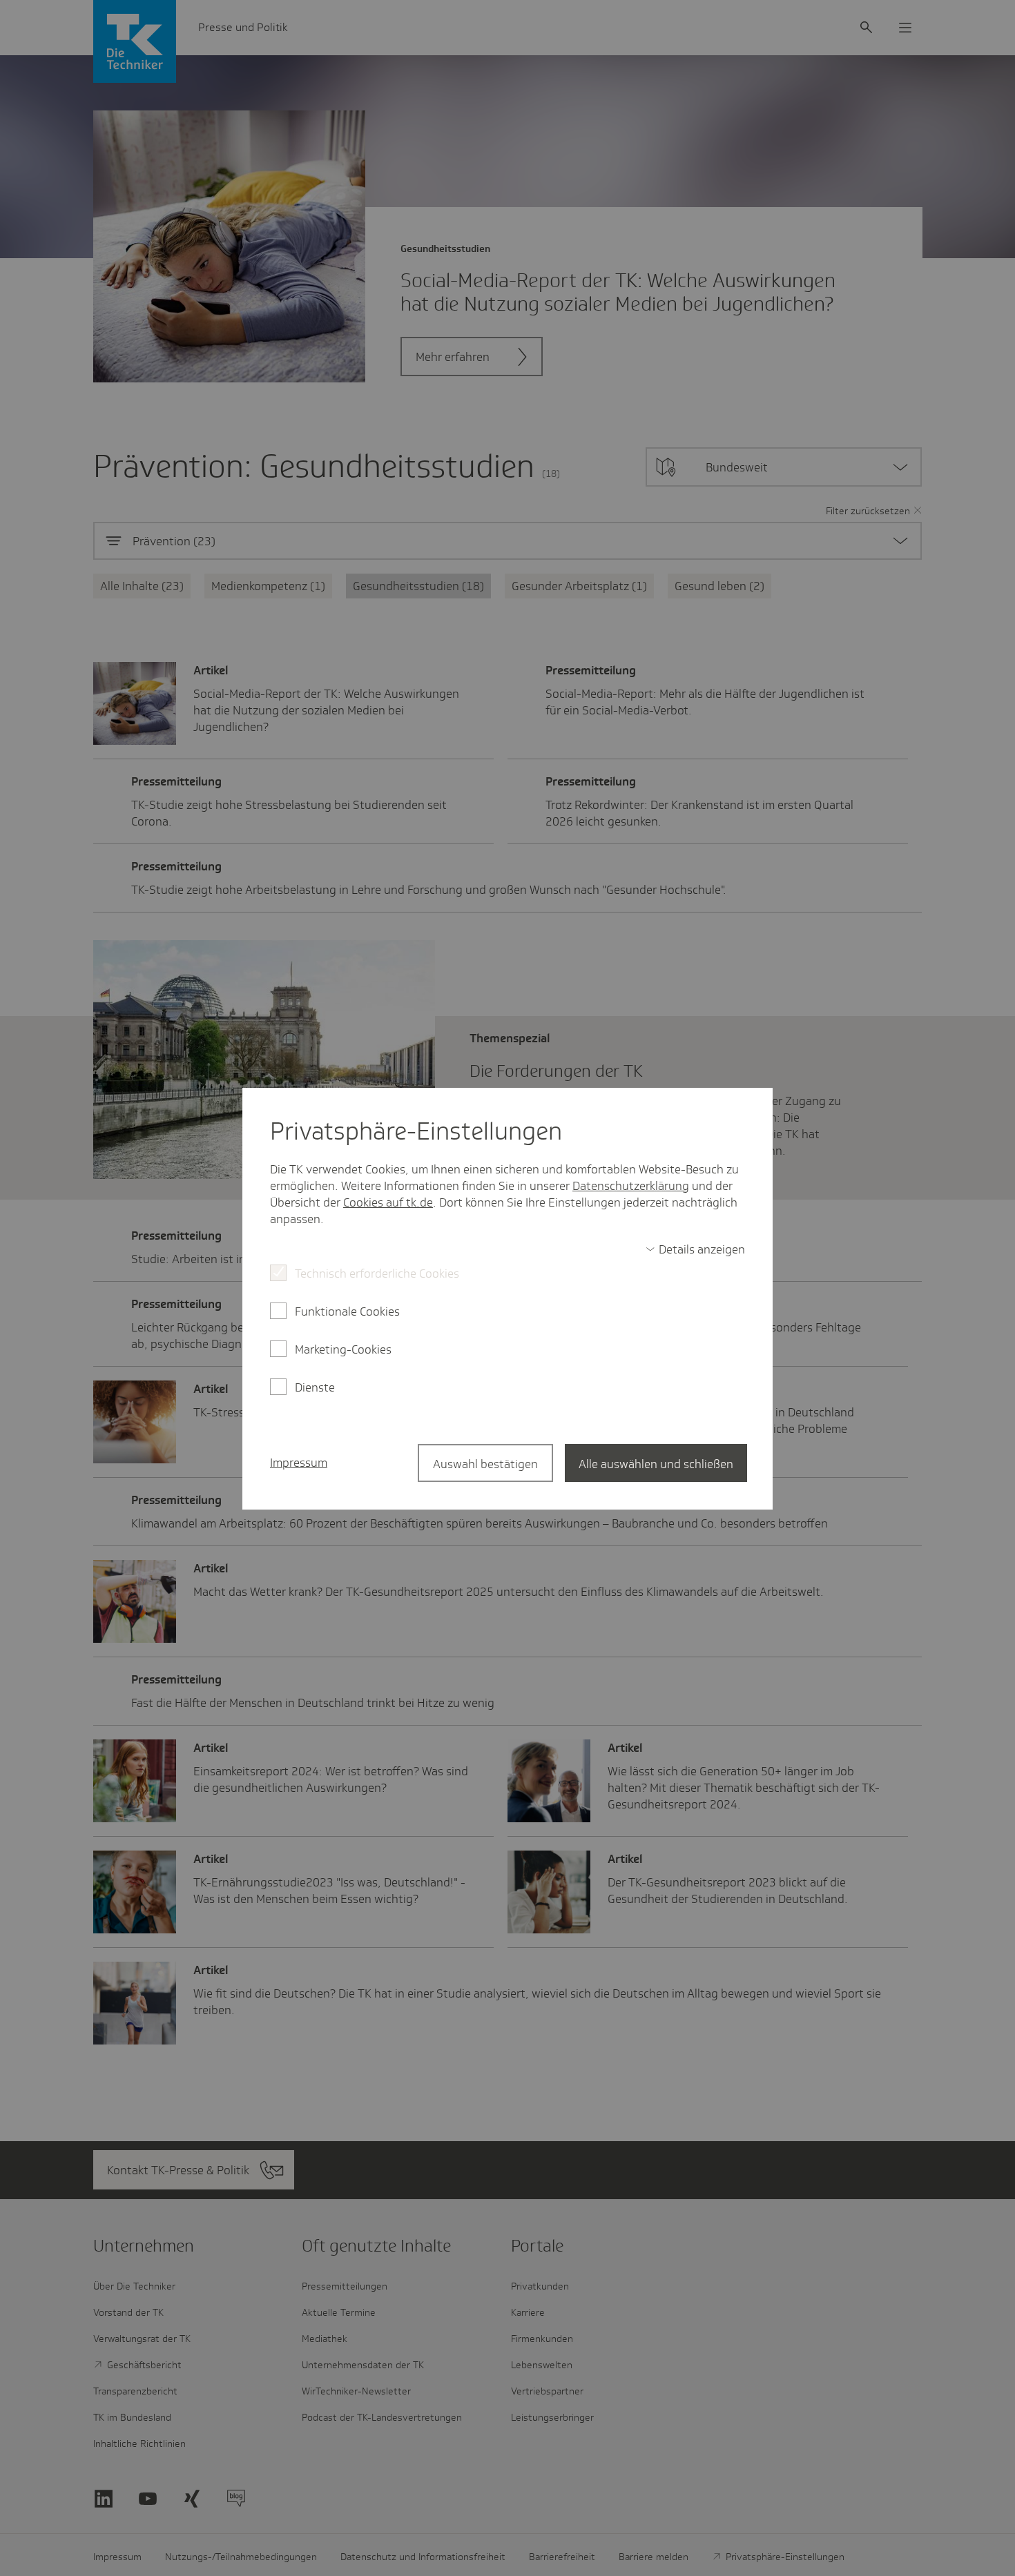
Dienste (315, 1387)
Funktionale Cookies (347, 1311)
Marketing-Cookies (343, 1349)
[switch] (695, 1249)
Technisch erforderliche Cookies (377, 1274)
